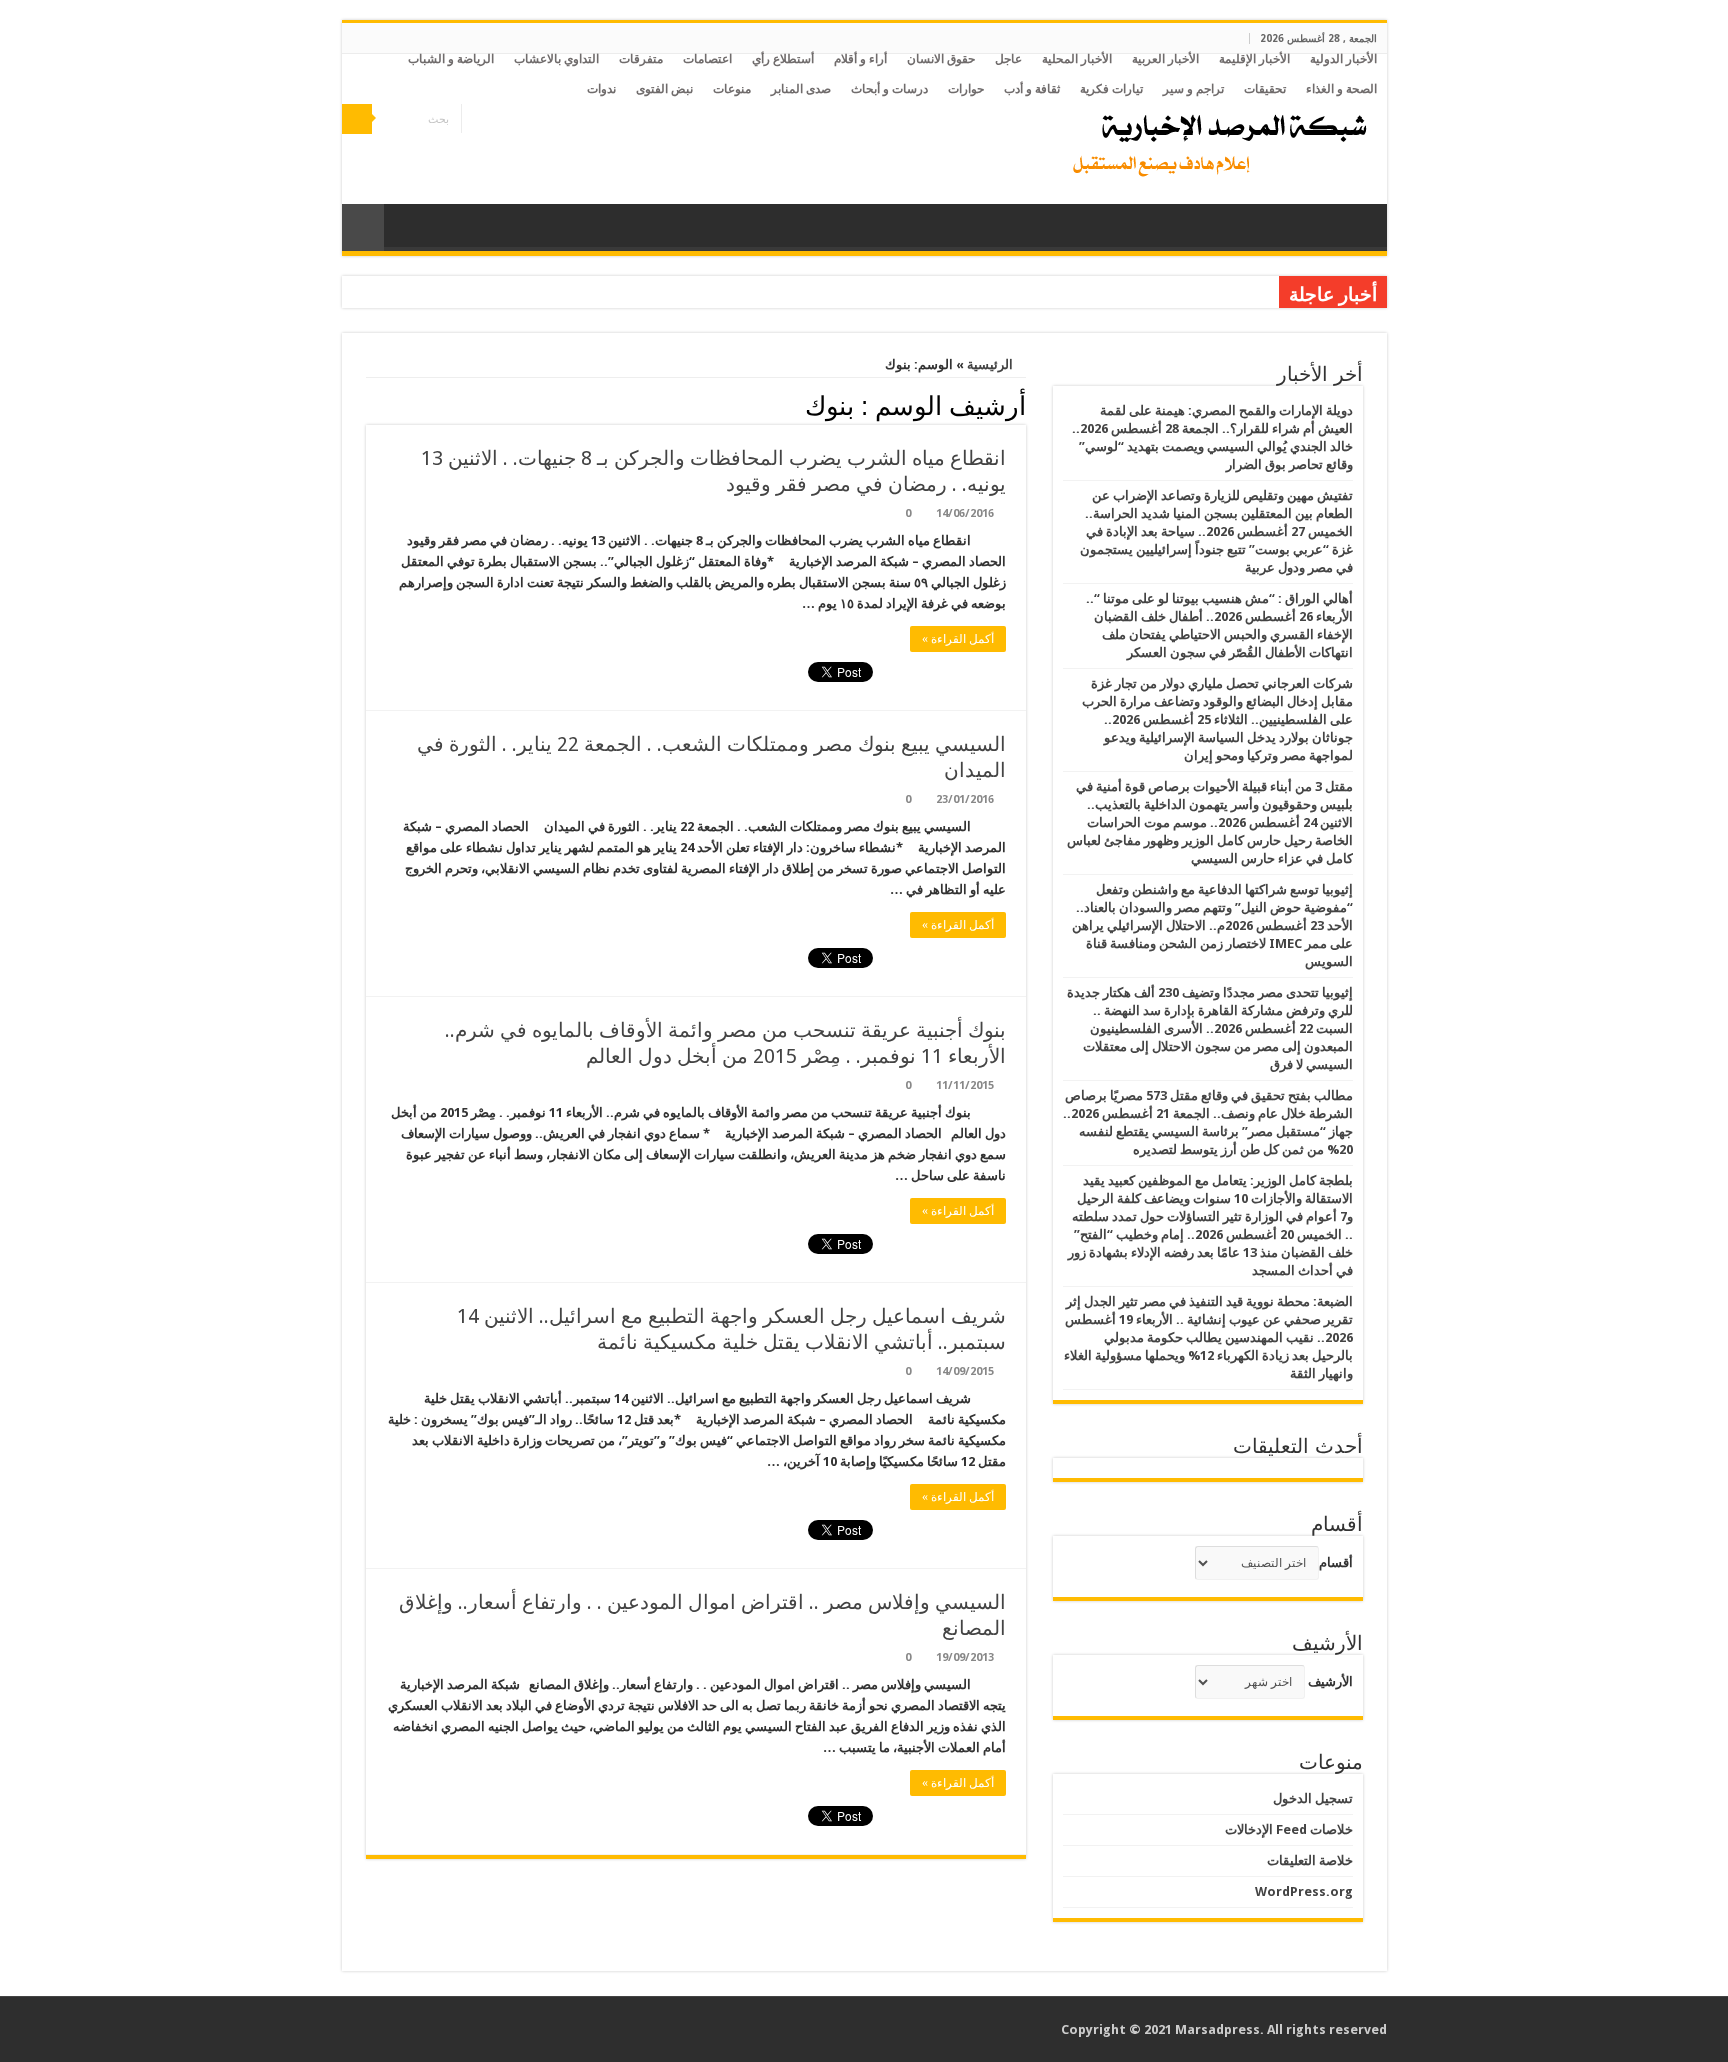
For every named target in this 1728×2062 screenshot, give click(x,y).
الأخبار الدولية (1343, 59)
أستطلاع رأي (783, 59)
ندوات (601, 89)
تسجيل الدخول (1313, 1798)
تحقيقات (1265, 89)
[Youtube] (476, 120)
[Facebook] (514, 120)
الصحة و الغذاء (1341, 89)
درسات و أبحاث (889, 89)
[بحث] (357, 119)
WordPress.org (1304, 1891)
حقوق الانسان (941, 59)
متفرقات (641, 59)
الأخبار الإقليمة (1254, 59)
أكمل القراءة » (958, 639)
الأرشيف (1330, 1681)
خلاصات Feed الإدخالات (1289, 1829)
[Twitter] (495, 120)
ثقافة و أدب (1032, 89)
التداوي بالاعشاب (556, 59)
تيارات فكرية (1111, 89)
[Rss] (533, 120)
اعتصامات (707, 59)
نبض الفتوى (664, 89)
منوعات (732, 89)
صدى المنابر (801, 89)
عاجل (1008, 59)
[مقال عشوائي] (363, 227)
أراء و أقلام (860, 59)
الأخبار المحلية (1077, 59)
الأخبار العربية (1165, 59)
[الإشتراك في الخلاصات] (371, 405)
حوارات (966, 89)
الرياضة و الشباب (451, 59)
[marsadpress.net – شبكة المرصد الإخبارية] (1215, 140)
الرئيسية (991, 364)
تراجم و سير (1193, 89)
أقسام (1336, 1562)
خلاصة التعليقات (1310, 1860)
